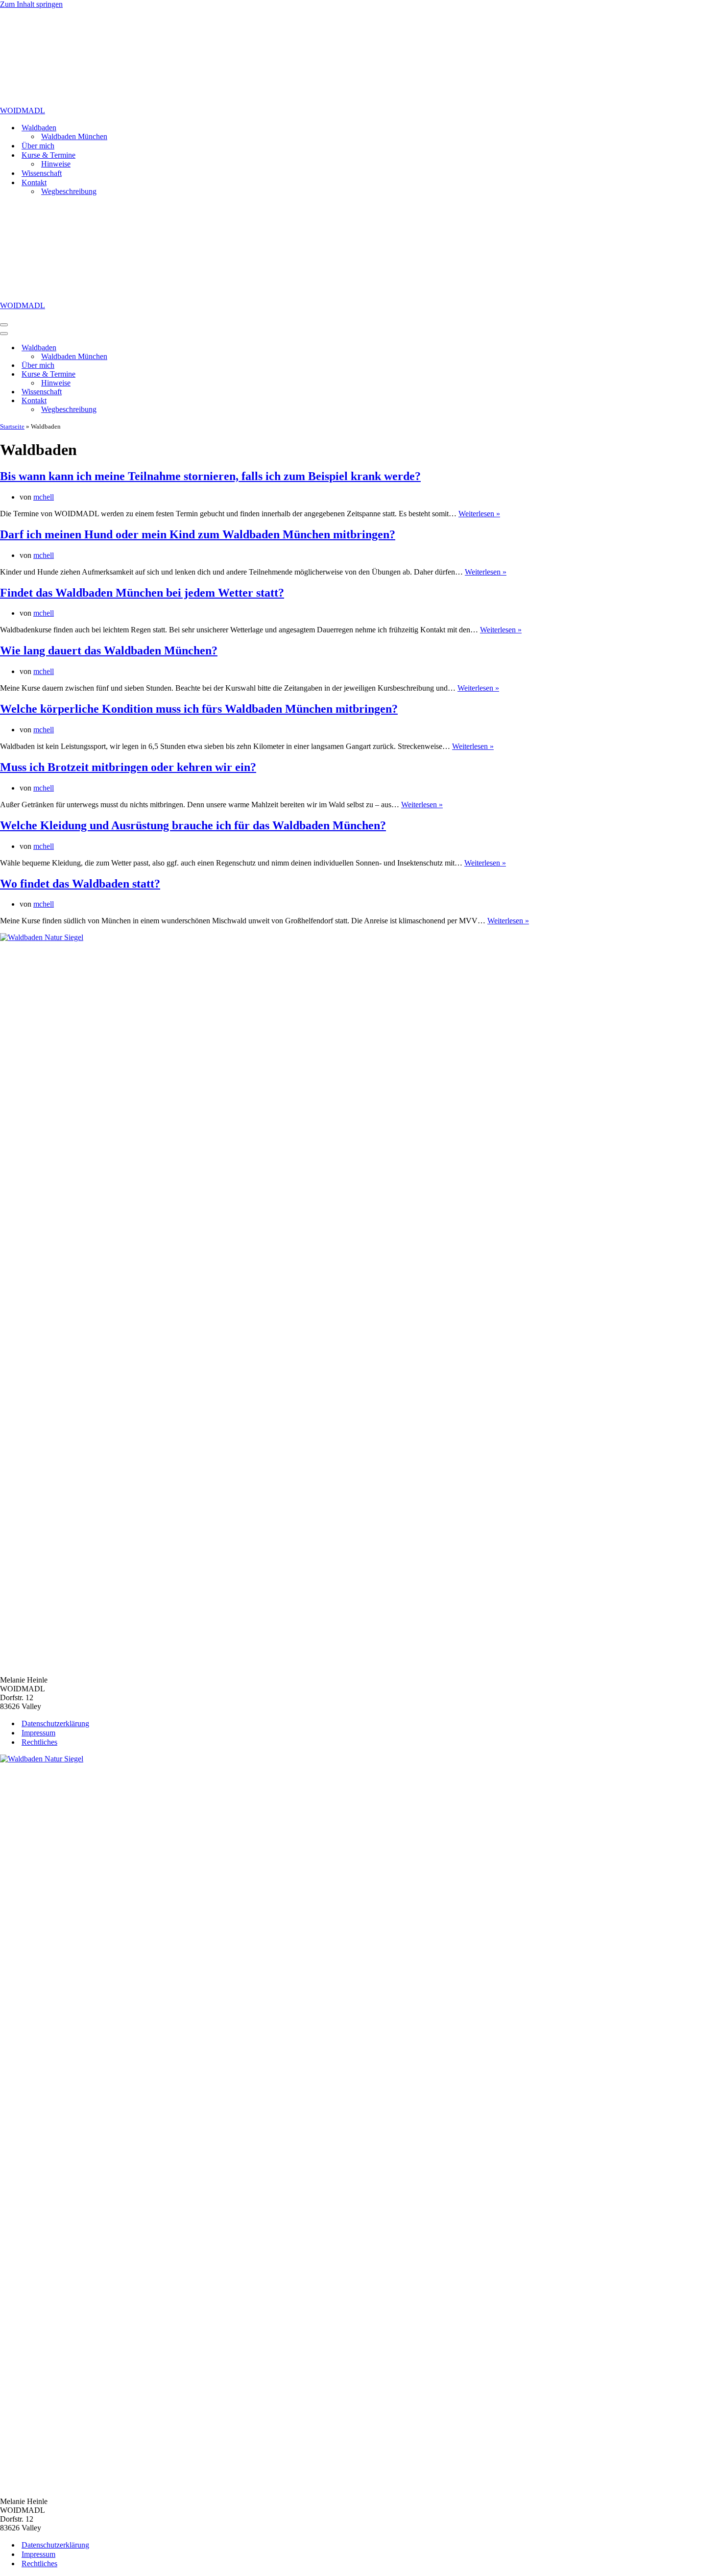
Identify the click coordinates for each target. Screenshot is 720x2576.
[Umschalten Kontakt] (171, 401)
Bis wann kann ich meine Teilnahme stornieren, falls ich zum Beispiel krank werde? (210, 476)
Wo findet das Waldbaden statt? (80, 884)
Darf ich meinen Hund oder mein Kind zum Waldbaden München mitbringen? (198, 534)
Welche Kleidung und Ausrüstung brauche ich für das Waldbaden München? (193, 825)
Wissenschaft (42, 173)
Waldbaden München (74, 136)
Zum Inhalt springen (31, 4)
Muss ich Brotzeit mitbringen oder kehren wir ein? (128, 767)
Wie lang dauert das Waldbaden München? (109, 650)
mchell (44, 497)
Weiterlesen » (479, 514)
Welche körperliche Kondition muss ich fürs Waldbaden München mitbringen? (199, 709)
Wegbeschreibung (69, 191)
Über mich (38, 146)
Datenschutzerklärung (55, 1723)
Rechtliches (39, 1742)
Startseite (12, 426)
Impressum (38, 1733)
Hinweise (56, 164)
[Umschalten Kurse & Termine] (171, 374)
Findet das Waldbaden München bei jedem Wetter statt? (142, 593)
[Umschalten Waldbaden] (171, 348)
